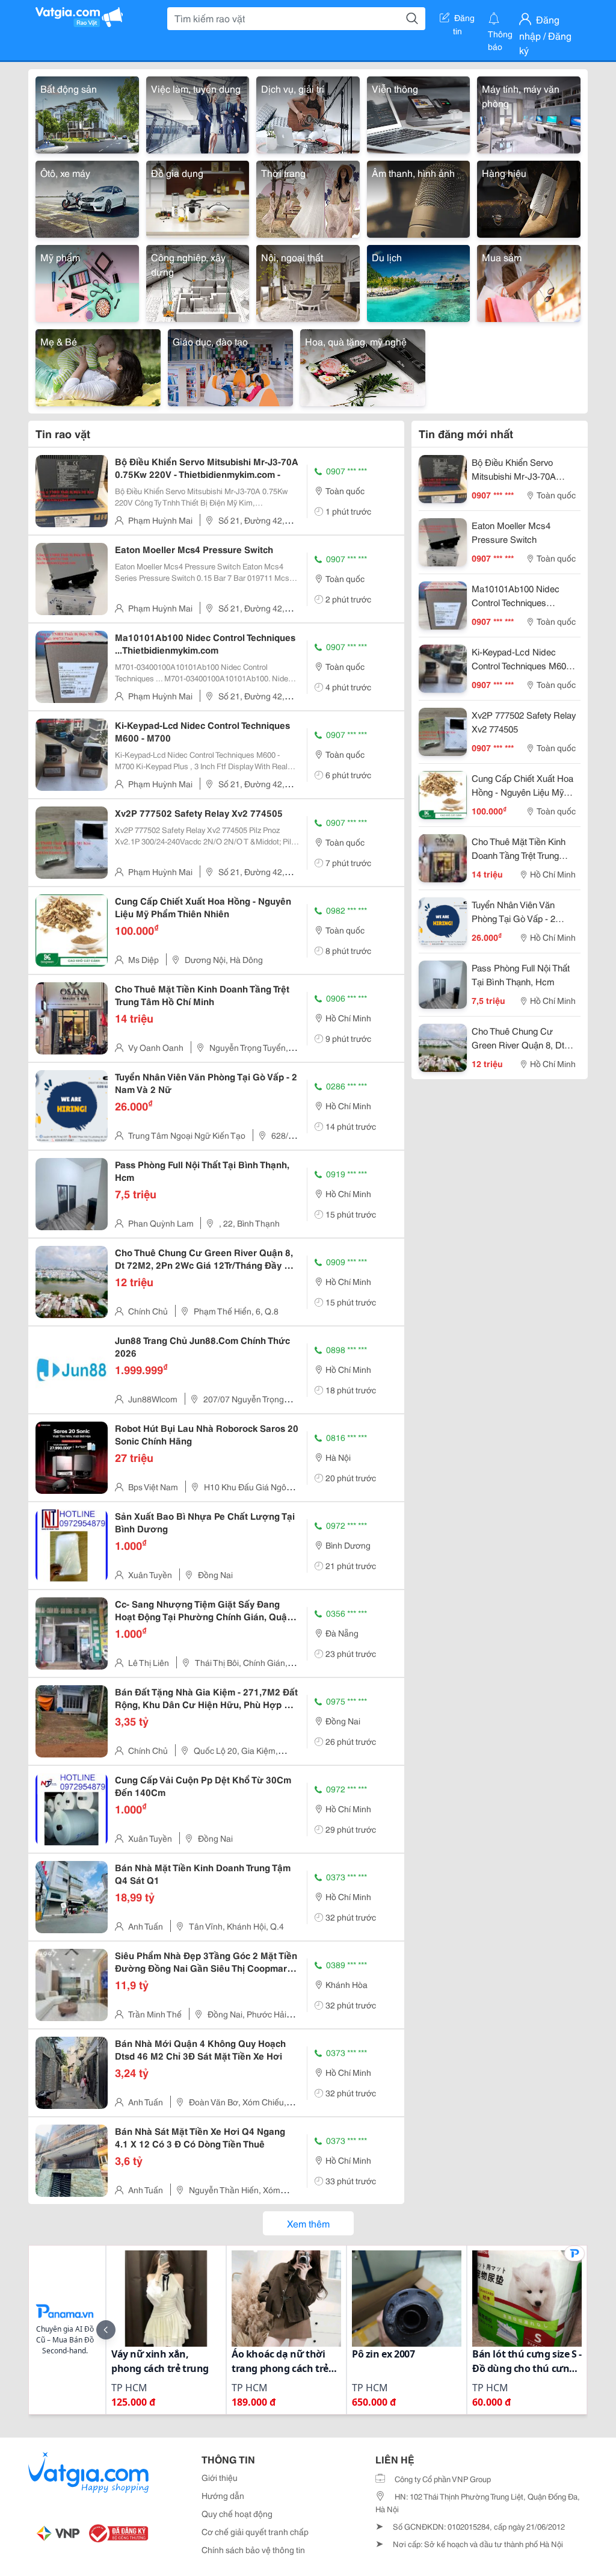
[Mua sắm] (529, 281)
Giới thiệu (220, 2477)
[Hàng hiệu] (529, 197)
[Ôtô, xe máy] (87, 197)
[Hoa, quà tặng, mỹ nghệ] (363, 366)
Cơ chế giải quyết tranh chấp (255, 2531)
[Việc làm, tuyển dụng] (198, 113)
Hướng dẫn (223, 2495)
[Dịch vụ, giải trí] (308, 113)
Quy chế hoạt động (237, 2513)
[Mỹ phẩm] (87, 281)
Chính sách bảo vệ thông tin (253, 2550)
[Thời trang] (308, 197)
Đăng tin (464, 20)
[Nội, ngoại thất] (308, 281)
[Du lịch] (419, 281)
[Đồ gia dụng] (198, 197)
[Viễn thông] (419, 113)
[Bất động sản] (87, 113)
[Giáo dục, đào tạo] (230, 366)
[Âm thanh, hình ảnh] (419, 197)
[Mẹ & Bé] (98, 366)
